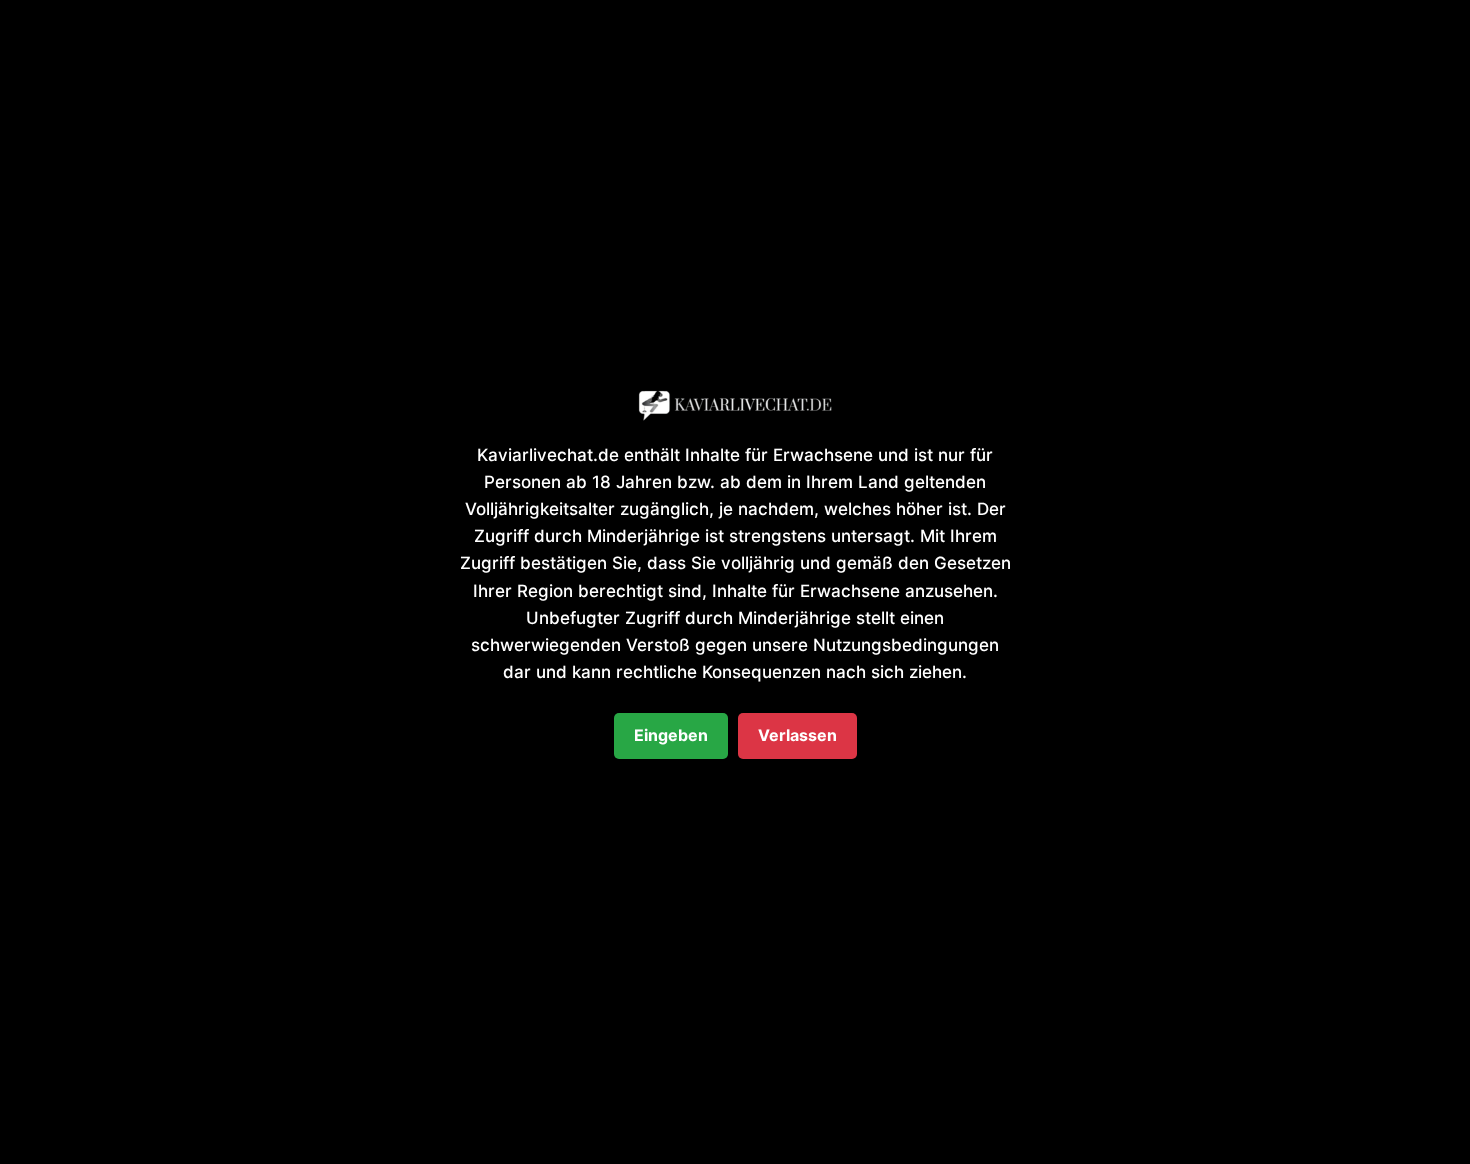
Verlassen (797, 735)
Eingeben (671, 735)
